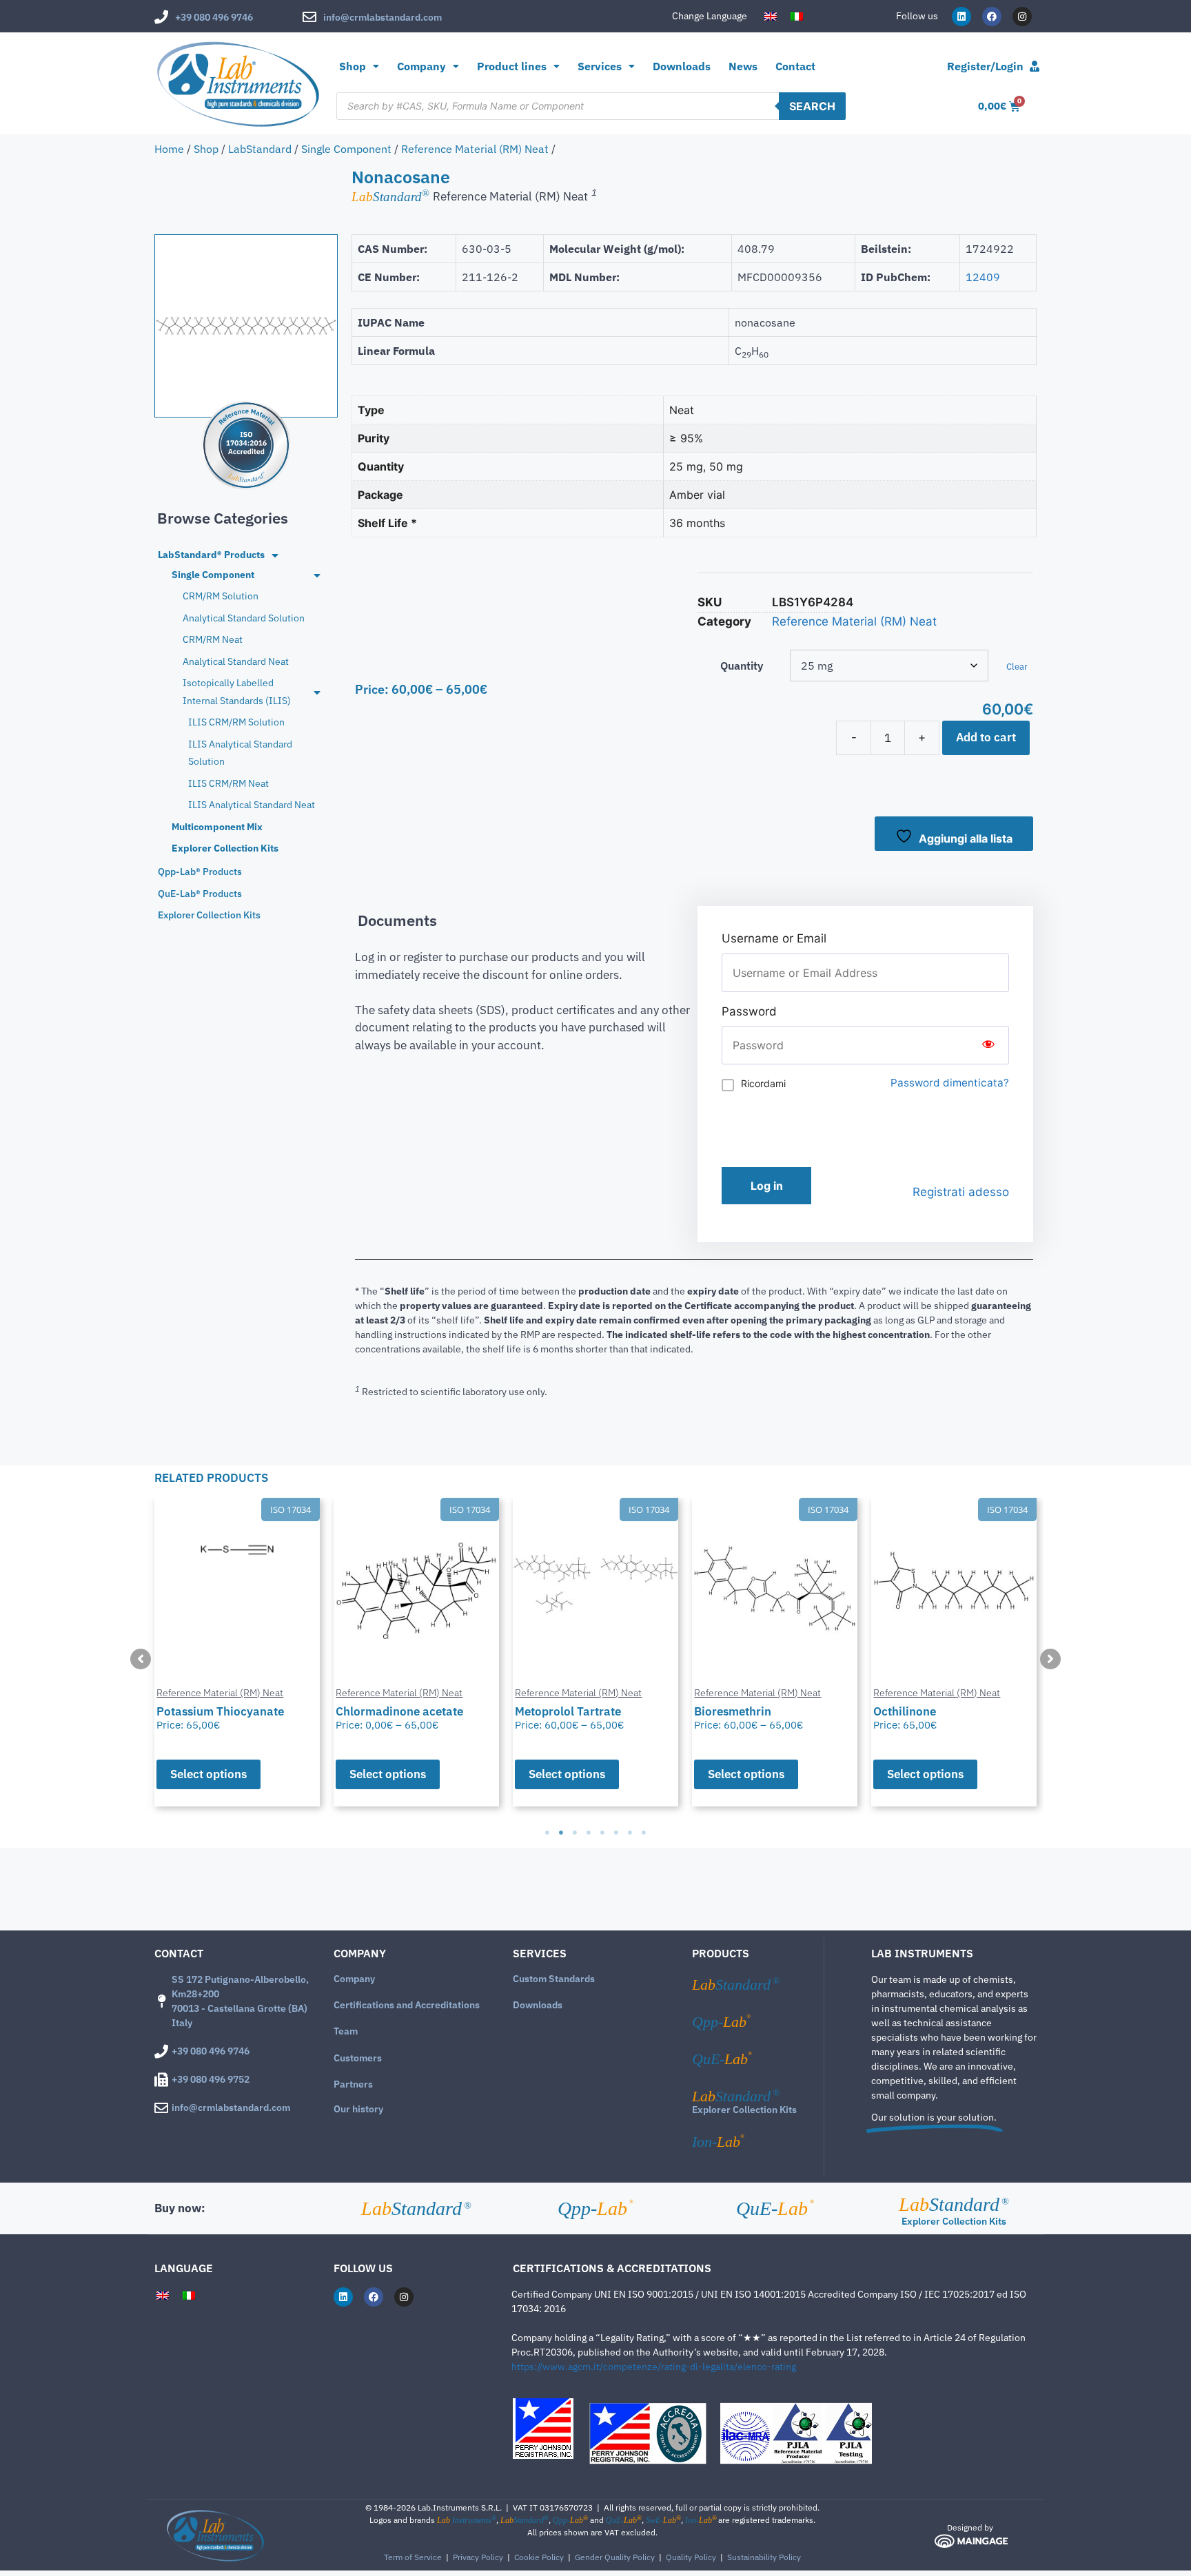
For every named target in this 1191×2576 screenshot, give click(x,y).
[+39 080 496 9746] (161, 17)
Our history (358, 2109)
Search (812, 106)
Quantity (742, 666)
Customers (358, 2058)
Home (169, 149)
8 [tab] (644, 1833)
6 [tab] (616, 1833)
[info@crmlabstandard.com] (309, 17)
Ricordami (763, 1083)
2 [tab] (561, 1833)
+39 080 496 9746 (214, 17)
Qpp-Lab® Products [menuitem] (200, 872)
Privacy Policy (478, 2557)
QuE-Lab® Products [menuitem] (200, 894)
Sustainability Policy (764, 2557)
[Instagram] (1022, 17)
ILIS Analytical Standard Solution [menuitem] (240, 753)
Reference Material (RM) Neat (475, 149)
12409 (983, 277)
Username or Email (774, 938)
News (743, 66)
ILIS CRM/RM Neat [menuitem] (228, 783)
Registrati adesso (961, 1192)
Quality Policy (691, 2557)
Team (346, 2031)
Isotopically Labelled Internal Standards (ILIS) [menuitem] (237, 691)
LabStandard (260, 149)
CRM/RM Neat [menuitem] (213, 639)
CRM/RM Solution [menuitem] (221, 596)
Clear (1017, 666)
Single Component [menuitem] (213, 575)
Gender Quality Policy (615, 2557)
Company (354, 1979)
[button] (141, 1659)
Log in (767, 1186)
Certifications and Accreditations (407, 2005)
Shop (353, 66)
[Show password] (988, 1045)
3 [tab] (575, 1833)
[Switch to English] (771, 17)
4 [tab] (589, 1833)
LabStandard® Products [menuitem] (211, 555)
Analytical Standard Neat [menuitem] (236, 661)
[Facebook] (992, 17)
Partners (353, 2084)
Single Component (346, 149)
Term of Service (413, 2557)
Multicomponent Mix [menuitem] (217, 827)
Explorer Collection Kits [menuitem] (225, 848)
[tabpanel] (237, 1652)
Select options (208, 1774)
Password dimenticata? (950, 1083)
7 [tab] (630, 1833)
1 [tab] (547, 1833)
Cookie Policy (539, 2557)
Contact (795, 66)
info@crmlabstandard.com (383, 17)
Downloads (682, 66)
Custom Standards (554, 1979)
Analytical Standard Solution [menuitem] (244, 618)
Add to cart (986, 737)
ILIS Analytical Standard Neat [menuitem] (252, 805)
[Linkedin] (961, 17)
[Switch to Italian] (797, 17)
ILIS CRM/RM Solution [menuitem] (236, 722)
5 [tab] (602, 1833)
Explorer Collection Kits (744, 2110)
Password (749, 1011)
